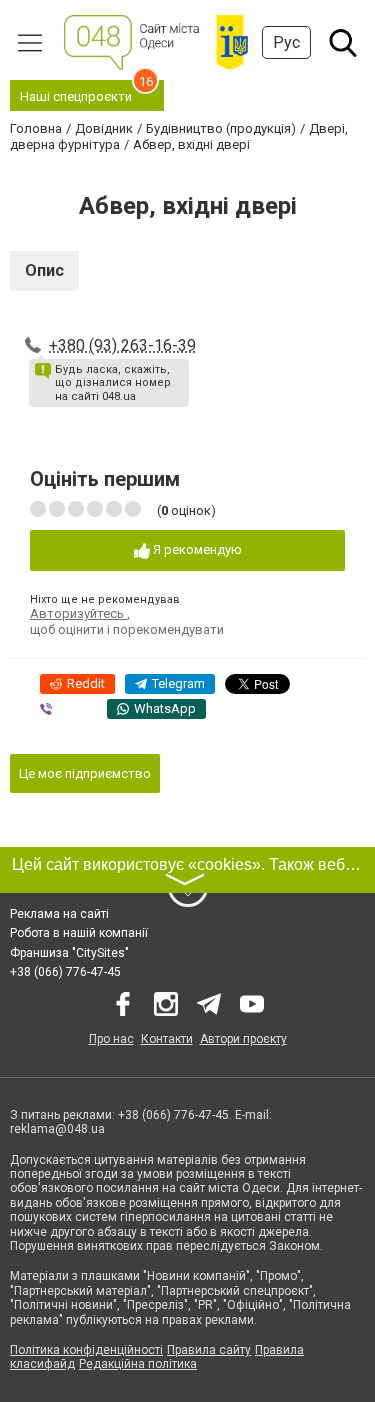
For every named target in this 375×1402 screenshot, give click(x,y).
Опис (44, 270)
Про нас (111, 1039)
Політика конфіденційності (86, 1350)
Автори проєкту (243, 1039)
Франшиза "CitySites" (69, 953)
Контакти (167, 1039)
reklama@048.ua (57, 1129)
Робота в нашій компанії (79, 933)
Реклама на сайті (59, 914)
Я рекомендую (196, 549)
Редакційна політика (138, 1364)
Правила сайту (209, 1350)
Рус (286, 42)
